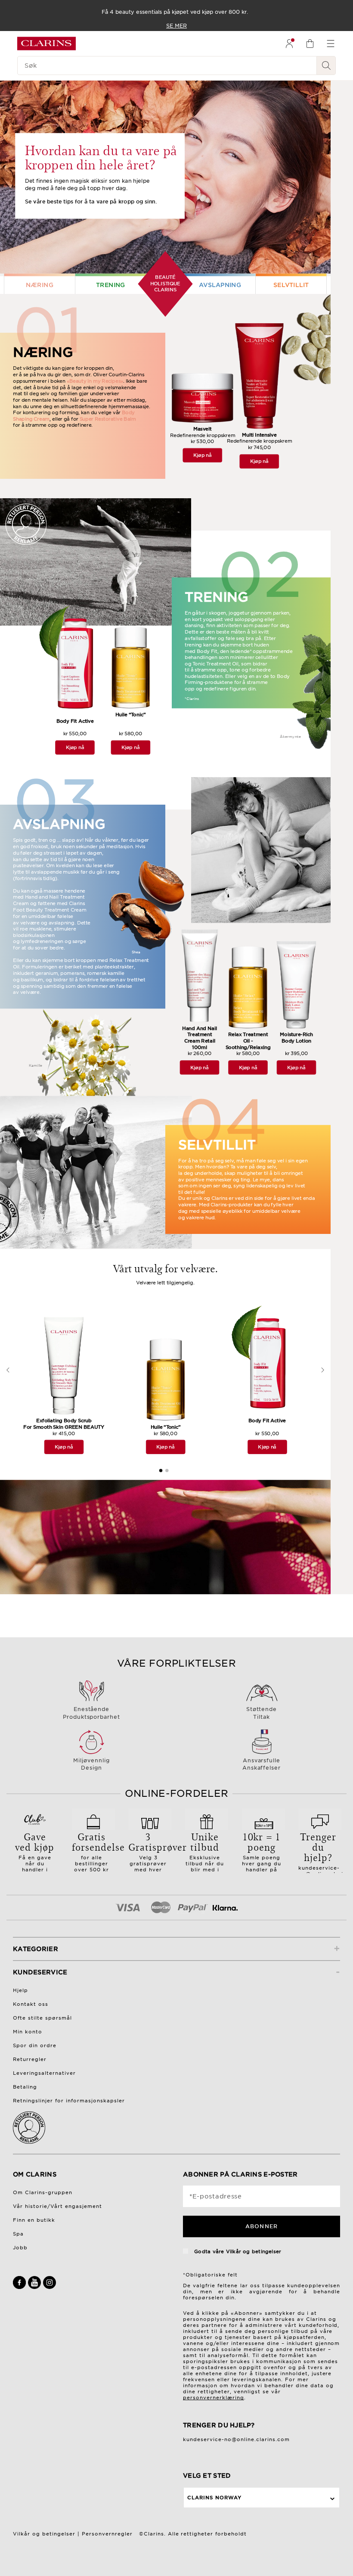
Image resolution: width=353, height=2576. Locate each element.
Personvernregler (107, 2534)
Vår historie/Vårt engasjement (57, 2206)
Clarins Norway (214, 2498)
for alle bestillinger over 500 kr (93, 1851)
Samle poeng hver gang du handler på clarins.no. (262, 1854)
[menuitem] (289, 44)
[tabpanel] (64, 1383)
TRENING (111, 285)
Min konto (28, 2032)
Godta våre (237, 2251)
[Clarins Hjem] (46, 44)
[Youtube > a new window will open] (36, 2287)
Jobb (20, 2248)
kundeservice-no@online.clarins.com (236, 2439)
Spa (18, 2234)
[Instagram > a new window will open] (50, 2287)
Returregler (30, 2059)
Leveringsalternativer (44, 2073)
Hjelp (20, 1990)
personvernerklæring (214, 2398)
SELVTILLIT (291, 285)
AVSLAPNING (220, 285)
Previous (8, 1364)
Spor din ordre (35, 2045)
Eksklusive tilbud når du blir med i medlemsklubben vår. (210, 1857)
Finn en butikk (34, 2220)
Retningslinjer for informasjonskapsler (69, 2101)
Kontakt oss (31, 2004)
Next (323, 1364)
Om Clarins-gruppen (43, 2192)
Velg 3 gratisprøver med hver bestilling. (150, 1854)
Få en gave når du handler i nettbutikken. (35, 1854)
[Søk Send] (326, 66)
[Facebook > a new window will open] (20, 2287)
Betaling (25, 2087)
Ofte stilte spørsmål (42, 2018)
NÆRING (40, 285)
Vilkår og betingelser (254, 2251)
